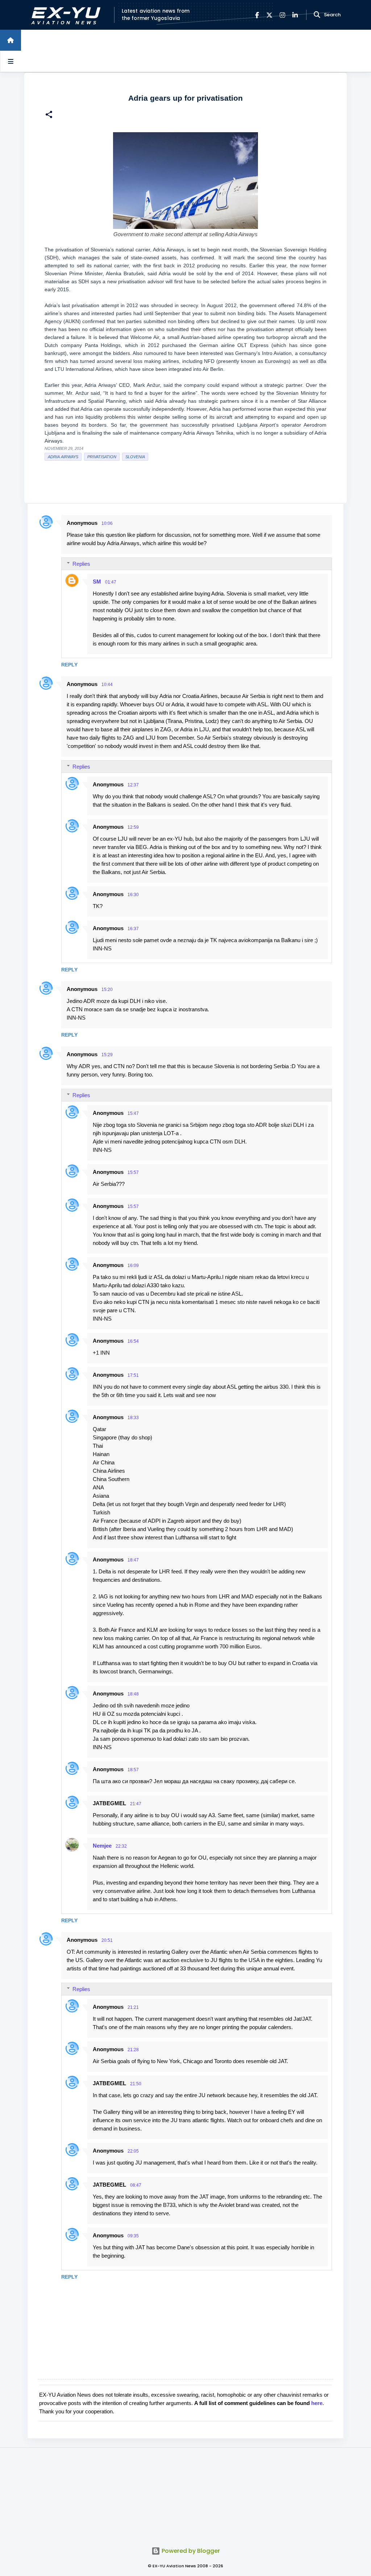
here (317, 2403)
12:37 (133, 785)
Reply (69, 665)
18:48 (133, 1694)
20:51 (107, 1940)
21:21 (133, 2007)
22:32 (121, 1846)
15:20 (107, 990)
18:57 (133, 1770)
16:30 (133, 895)
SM (97, 582)
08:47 (136, 2185)
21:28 (133, 2050)
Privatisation (102, 457)
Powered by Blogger (190, 2551)
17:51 (133, 1375)
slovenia (135, 457)
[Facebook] (257, 15)
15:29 (107, 1055)
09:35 (133, 2236)
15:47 (133, 1113)
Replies (81, 564)
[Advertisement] (185, 2493)
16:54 (133, 1341)
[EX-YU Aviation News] (64, 15)
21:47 (136, 1804)
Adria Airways (63, 457)
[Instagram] (282, 15)
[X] (269, 15)
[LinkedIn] (295, 15)
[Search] (317, 15)
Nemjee (102, 1846)
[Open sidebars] (11, 61)
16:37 (133, 929)
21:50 (136, 2084)
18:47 (133, 1560)
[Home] (11, 40)
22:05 (133, 2151)
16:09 (133, 1266)
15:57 (133, 1172)
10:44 (107, 685)
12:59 (133, 827)
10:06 (107, 523)
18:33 (133, 1418)
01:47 (111, 582)
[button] (49, 115)
